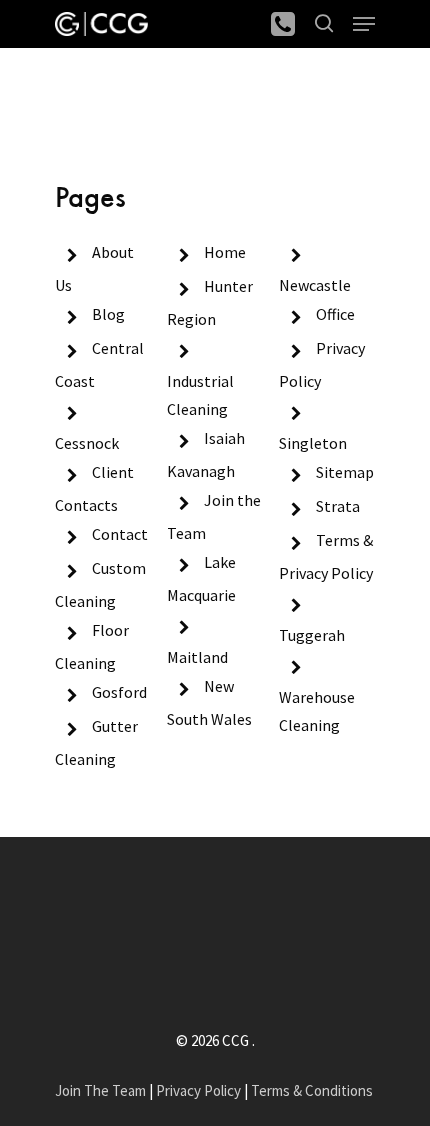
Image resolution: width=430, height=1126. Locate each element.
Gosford (119, 692)
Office (335, 314)
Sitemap (345, 472)
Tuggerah (312, 635)
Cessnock (87, 443)
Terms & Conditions (312, 1090)
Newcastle (315, 285)
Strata (338, 506)
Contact (120, 534)
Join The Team (100, 1090)
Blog (108, 314)
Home (76, 107)
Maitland (197, 657)
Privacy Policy (198, 1090)
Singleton (313, 443)
